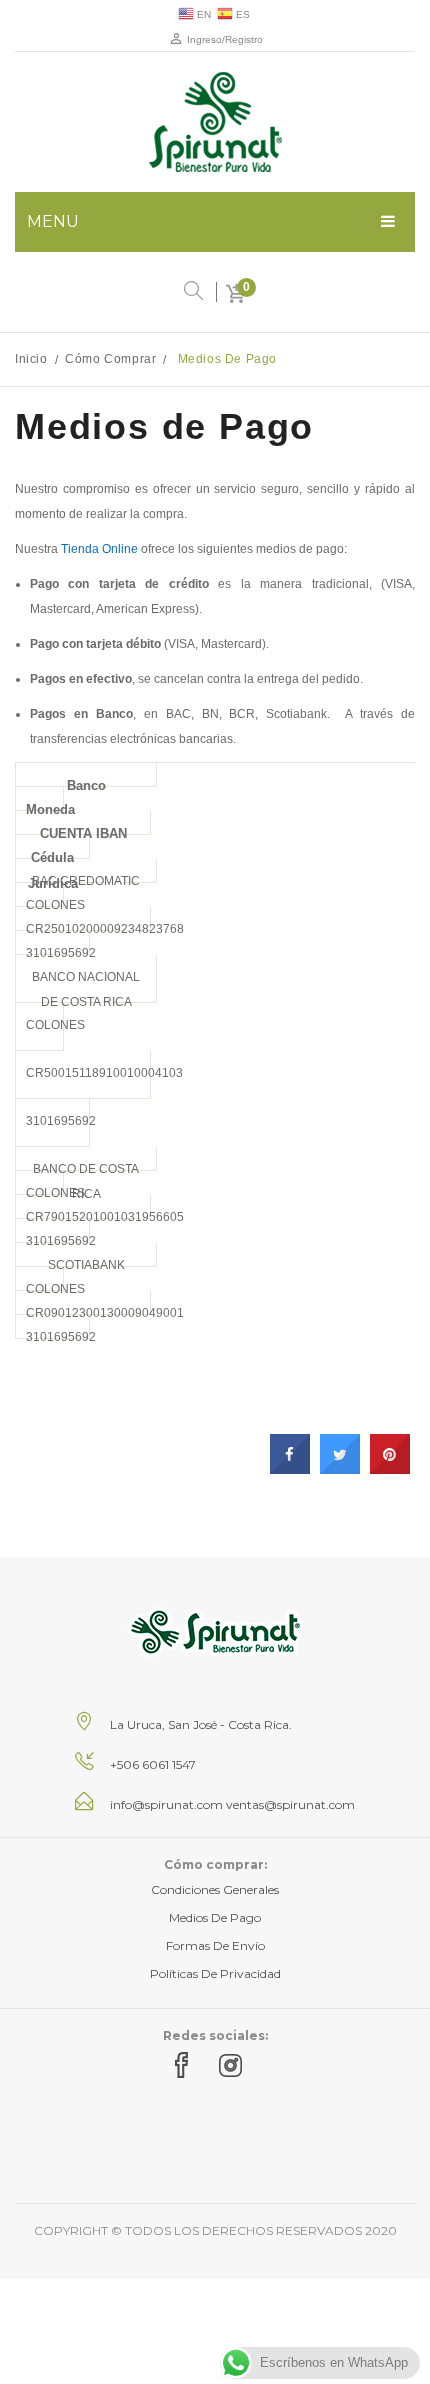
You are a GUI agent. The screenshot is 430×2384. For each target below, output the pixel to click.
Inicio (31, 359)
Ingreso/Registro (223, 39)
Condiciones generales (215, 1889)
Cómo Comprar (110, 359)
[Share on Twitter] (340, 1468)
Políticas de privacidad (215, 1973)
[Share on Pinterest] (390, 1468)
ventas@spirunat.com (290, 1804)
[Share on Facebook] (290, 1468)
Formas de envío (215, 1945)
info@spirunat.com (166, 1804)
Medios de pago (215, 1917)
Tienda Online (99, 549)
